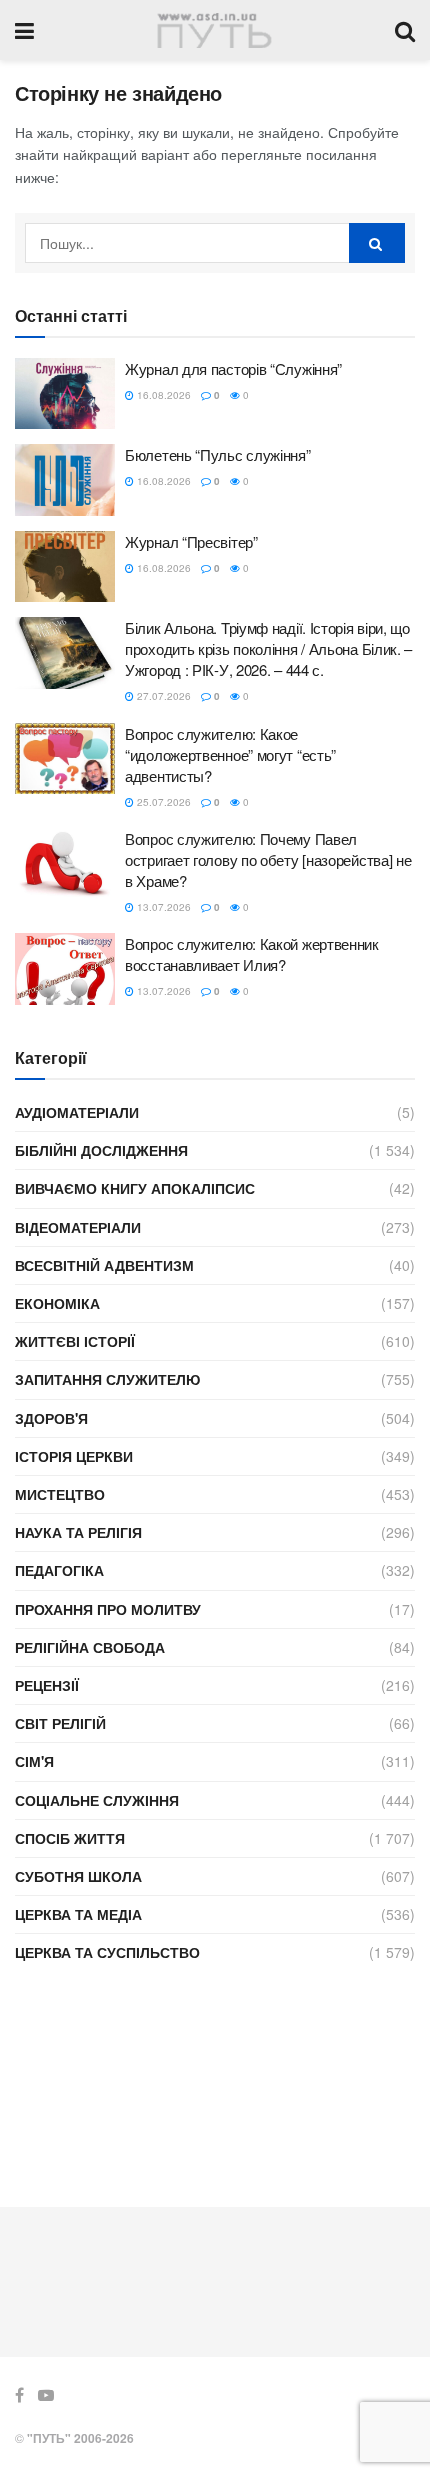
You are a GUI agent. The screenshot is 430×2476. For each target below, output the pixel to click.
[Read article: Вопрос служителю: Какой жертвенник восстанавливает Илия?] (65, 969)
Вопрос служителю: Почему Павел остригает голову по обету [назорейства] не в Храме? (268, 859)
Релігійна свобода (90, 1647)
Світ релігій (60, 1723)
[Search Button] (405, 30)
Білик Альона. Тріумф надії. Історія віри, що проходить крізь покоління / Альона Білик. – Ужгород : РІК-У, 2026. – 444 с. (268, 648)
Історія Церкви (74, 1456)
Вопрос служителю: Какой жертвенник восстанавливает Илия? (252, 954)
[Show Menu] (24, 30)
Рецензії (47, 1685)
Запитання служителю (107, 1379)
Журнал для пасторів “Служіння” (233, 368)
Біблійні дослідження (101, 1150)
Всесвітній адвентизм (104, 1265)
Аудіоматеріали (77, 1112)
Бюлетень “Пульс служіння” (218, 454)
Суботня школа (78, 1876)
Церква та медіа (78, 1914)
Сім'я (34, 1761)
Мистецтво (60, 1494)
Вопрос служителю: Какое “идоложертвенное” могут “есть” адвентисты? (230, 754)
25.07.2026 (162, 802)
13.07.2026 (162, 907)
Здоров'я (51, 1418)
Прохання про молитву (108, 1609)
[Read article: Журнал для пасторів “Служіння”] (65, 394)
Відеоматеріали (78, 1227)
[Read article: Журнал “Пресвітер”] (65, 567)
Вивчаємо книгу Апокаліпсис (135, 1188)
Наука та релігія (78, 1532)
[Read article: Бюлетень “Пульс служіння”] (65, 480)
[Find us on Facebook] (19, 2395)
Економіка (57, 1303)
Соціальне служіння (97, 1800)
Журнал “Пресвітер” (191, 541)
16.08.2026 (162, 395)
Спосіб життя (70, 1838)
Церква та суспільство (107, 1952)
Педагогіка (59, 1570)
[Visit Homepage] (214, 30)
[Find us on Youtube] (46, 2395)
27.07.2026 (162, 696)
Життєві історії (75, 1341)
